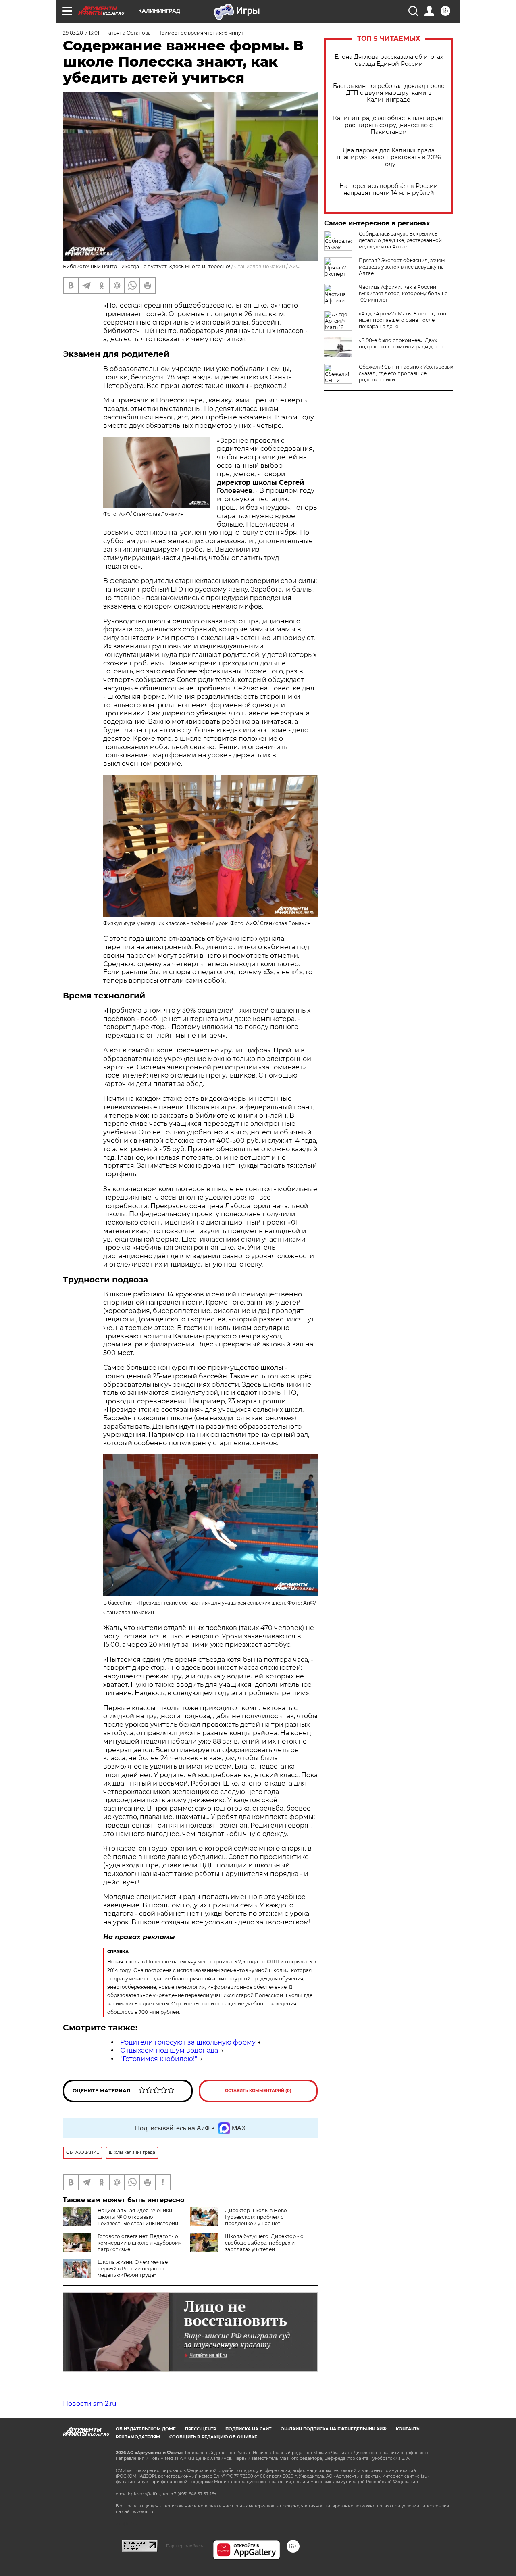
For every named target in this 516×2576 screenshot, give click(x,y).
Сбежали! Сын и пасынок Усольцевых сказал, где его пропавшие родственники (406, 373)
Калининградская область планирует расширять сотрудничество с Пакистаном (389, 125)
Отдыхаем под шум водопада (169, 2050)
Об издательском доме (146, 2429)
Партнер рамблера (185, 2546)
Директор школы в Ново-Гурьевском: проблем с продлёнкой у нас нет (257, 2217)
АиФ (295, 266)
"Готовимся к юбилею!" (159, 2059)
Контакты (408, 2429)
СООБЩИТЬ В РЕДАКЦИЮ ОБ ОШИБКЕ (213, 2437)
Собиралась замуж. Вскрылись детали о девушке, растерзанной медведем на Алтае (400, 240)
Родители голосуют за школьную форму (188, 2042)
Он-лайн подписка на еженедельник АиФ (334, 2429)
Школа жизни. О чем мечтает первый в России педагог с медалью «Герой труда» (134, 2269)
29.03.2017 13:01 (81, 33)
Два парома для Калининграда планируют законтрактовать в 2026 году (389, 157)
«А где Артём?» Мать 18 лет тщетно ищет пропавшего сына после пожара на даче (403, 320)
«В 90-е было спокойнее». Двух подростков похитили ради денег (401, 343)
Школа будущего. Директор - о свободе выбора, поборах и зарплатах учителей (264, 2243)
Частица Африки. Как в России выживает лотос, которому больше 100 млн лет (403, 293)
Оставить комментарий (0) (258, 2091)
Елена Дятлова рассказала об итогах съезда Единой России (389, 60)
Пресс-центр (201, 2429)
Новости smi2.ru (90, 2404)
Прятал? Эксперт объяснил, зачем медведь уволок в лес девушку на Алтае (402, 267)
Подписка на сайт (248, 2429)
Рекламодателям (138, 2437)
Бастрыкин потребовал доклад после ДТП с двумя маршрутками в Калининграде (389, 93)
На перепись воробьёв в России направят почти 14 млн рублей (389, 190)
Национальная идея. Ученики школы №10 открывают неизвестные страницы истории (138, 2217)
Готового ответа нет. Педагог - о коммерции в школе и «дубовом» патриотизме (139, 2243)
